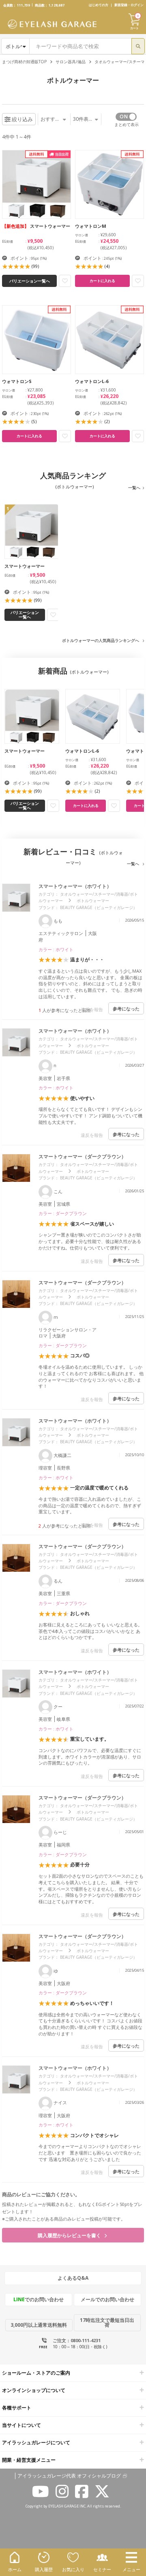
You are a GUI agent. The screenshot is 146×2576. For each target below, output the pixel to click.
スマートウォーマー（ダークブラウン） (82, 1156)
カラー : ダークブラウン (63, 1213)
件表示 (83, 119)
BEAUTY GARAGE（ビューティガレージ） (99, 907)
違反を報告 (92, 1009)
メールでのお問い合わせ (107, 2299)
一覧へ (134, 488)
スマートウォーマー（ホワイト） (75, 886)
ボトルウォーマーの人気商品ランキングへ (101, 640)
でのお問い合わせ (39, 2299)
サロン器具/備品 (71, 62)
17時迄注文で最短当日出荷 (107, 2322)
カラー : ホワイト (56, 949)
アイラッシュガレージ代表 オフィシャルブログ (69, 2476)
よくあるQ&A (73, 2278)
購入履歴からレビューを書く (70, 2235)
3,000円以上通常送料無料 (39, 2325)
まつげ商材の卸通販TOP (24, 62)
